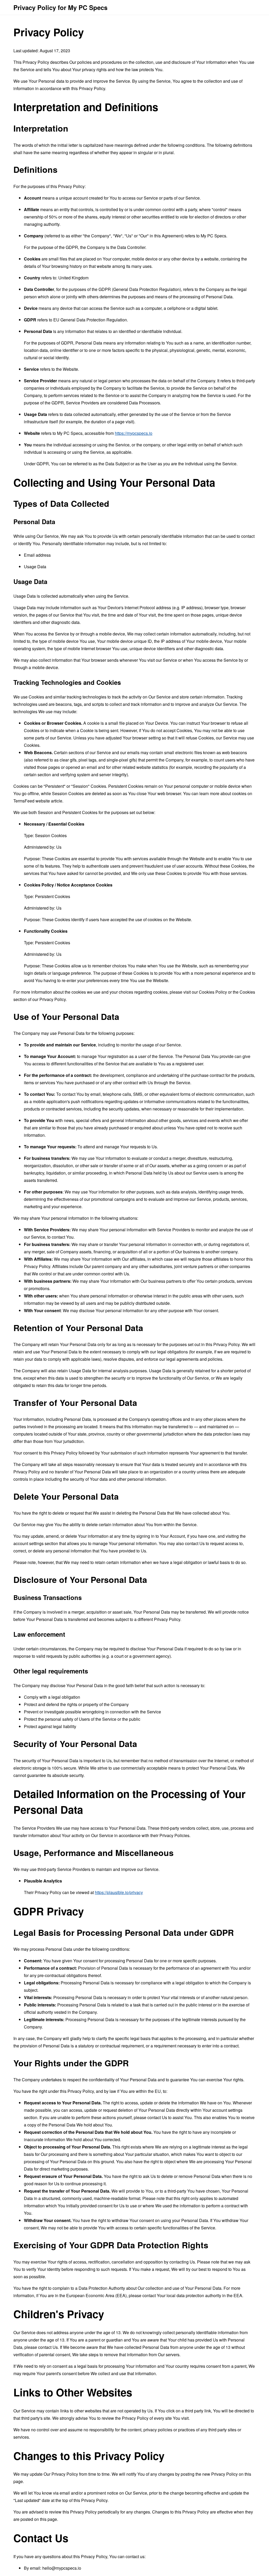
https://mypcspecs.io (134, 433)
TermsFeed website (32, 801)
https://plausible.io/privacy (119, 1892)
